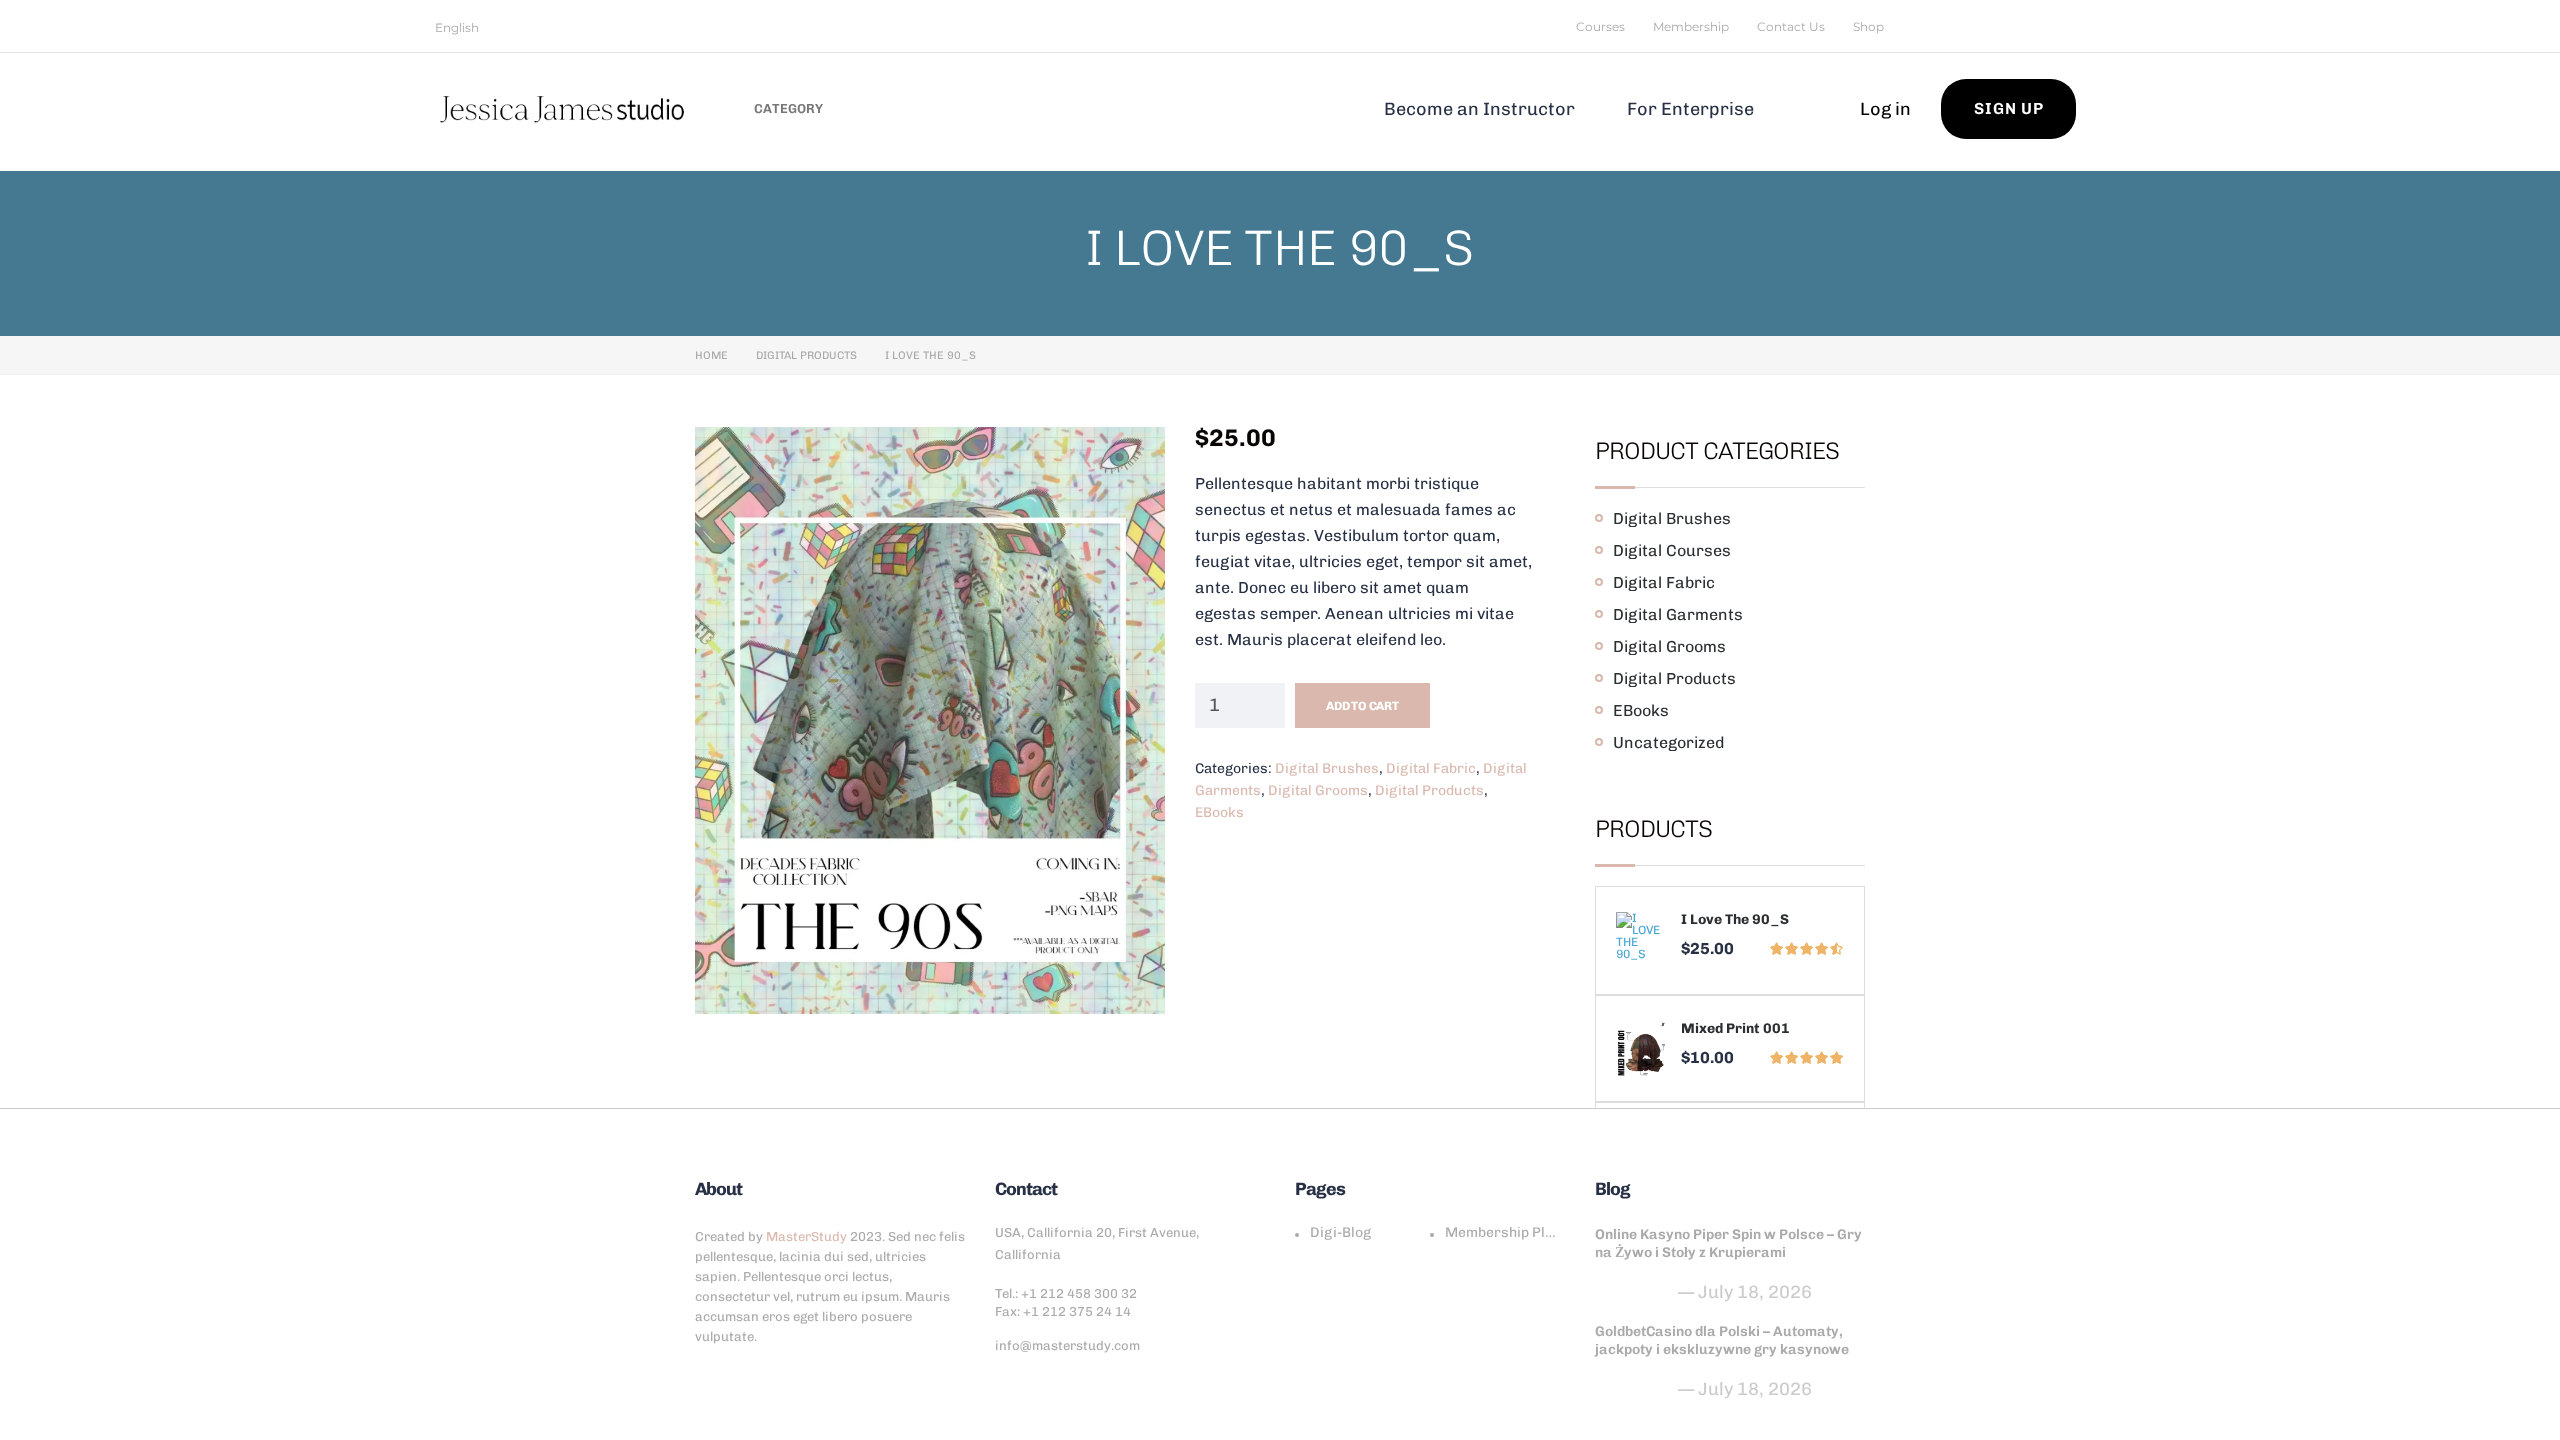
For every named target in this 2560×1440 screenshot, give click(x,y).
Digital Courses (1672, 550)
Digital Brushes (1327, 768)
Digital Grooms (1318, 790)
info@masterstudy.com (1067, 1345)
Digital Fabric (1431, 768)
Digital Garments (1678, 614)
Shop (1868, 26)
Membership (1691, 26)
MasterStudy (806, 1236)
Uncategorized (1668, 742)
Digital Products (806, 355)
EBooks (1219, 812)
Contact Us (1791, 26)
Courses (1600, 26)
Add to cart (1362, 706)
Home (711, 355)
